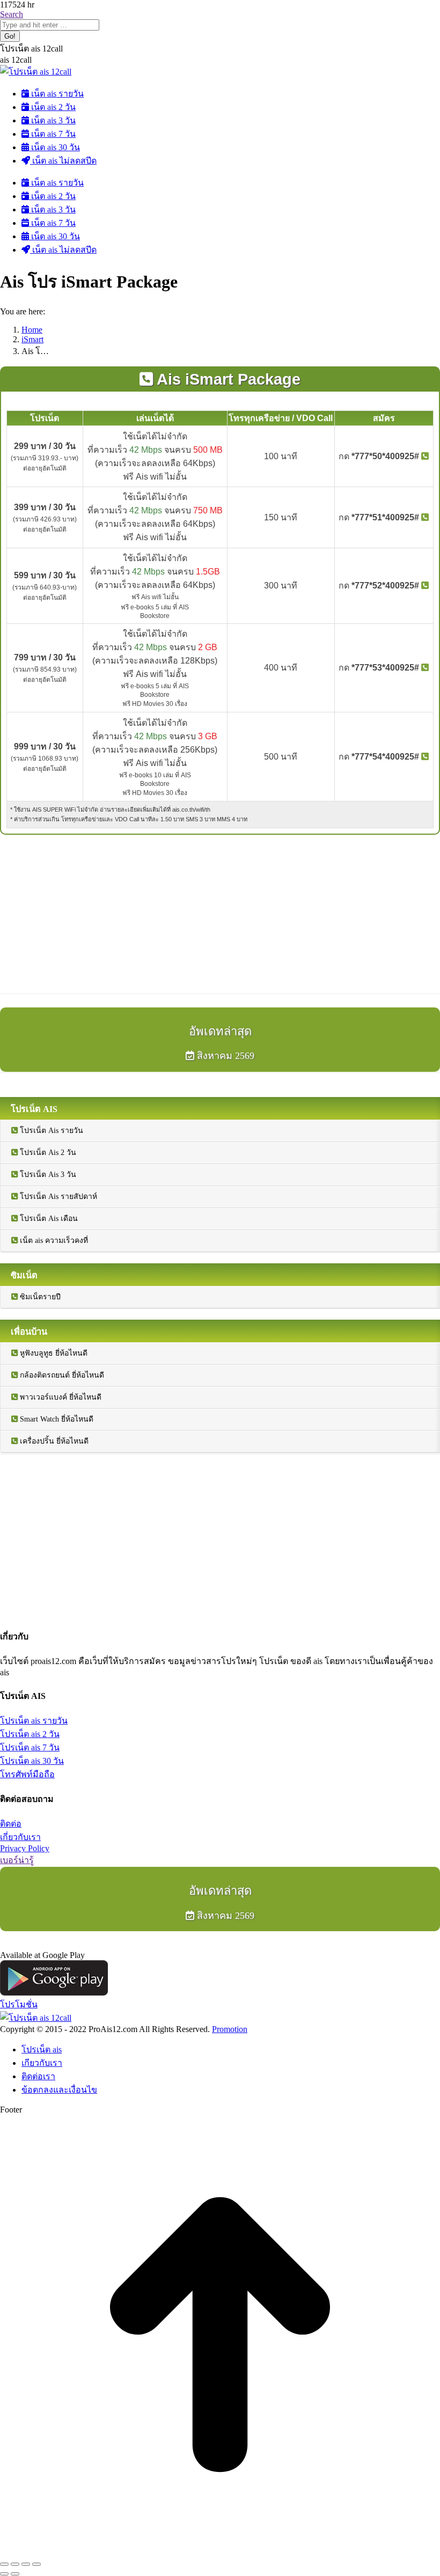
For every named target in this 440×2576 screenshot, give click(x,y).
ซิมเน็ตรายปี (39, 1297)
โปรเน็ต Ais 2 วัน (47, 1153)
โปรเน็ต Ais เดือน (48, 1219)
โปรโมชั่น (19, 2004)
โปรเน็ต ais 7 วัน (30, 1747)
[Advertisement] (220, 914)
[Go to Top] (220, 2552)
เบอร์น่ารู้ (17, 1860)
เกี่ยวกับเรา (20, 1837)
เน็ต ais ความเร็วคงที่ (53, 1241)
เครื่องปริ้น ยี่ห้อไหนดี (53, 1441)
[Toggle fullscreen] (26, 2564)
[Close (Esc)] (4, 2564)
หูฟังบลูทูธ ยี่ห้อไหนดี (53, 1353)
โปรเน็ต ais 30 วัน (32, 1761)
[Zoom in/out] (36, 2564)
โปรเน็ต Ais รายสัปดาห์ (57, 1197)
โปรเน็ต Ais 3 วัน (47, 1175)
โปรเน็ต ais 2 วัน (30, 1734)
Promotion (230, 2029)
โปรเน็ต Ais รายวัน (50, 1131)
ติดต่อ (11, 1824)
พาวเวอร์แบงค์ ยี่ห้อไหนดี (60, 1397)
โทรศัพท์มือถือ (27, 1774)
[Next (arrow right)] (15, 2574)
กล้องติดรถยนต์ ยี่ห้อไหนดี (61, 1375)
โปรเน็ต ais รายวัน (34, 1721)
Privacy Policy (25, 1848)
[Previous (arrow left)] (4, 2574)
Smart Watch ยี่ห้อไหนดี (56, 1419)
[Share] (15, 2564)
